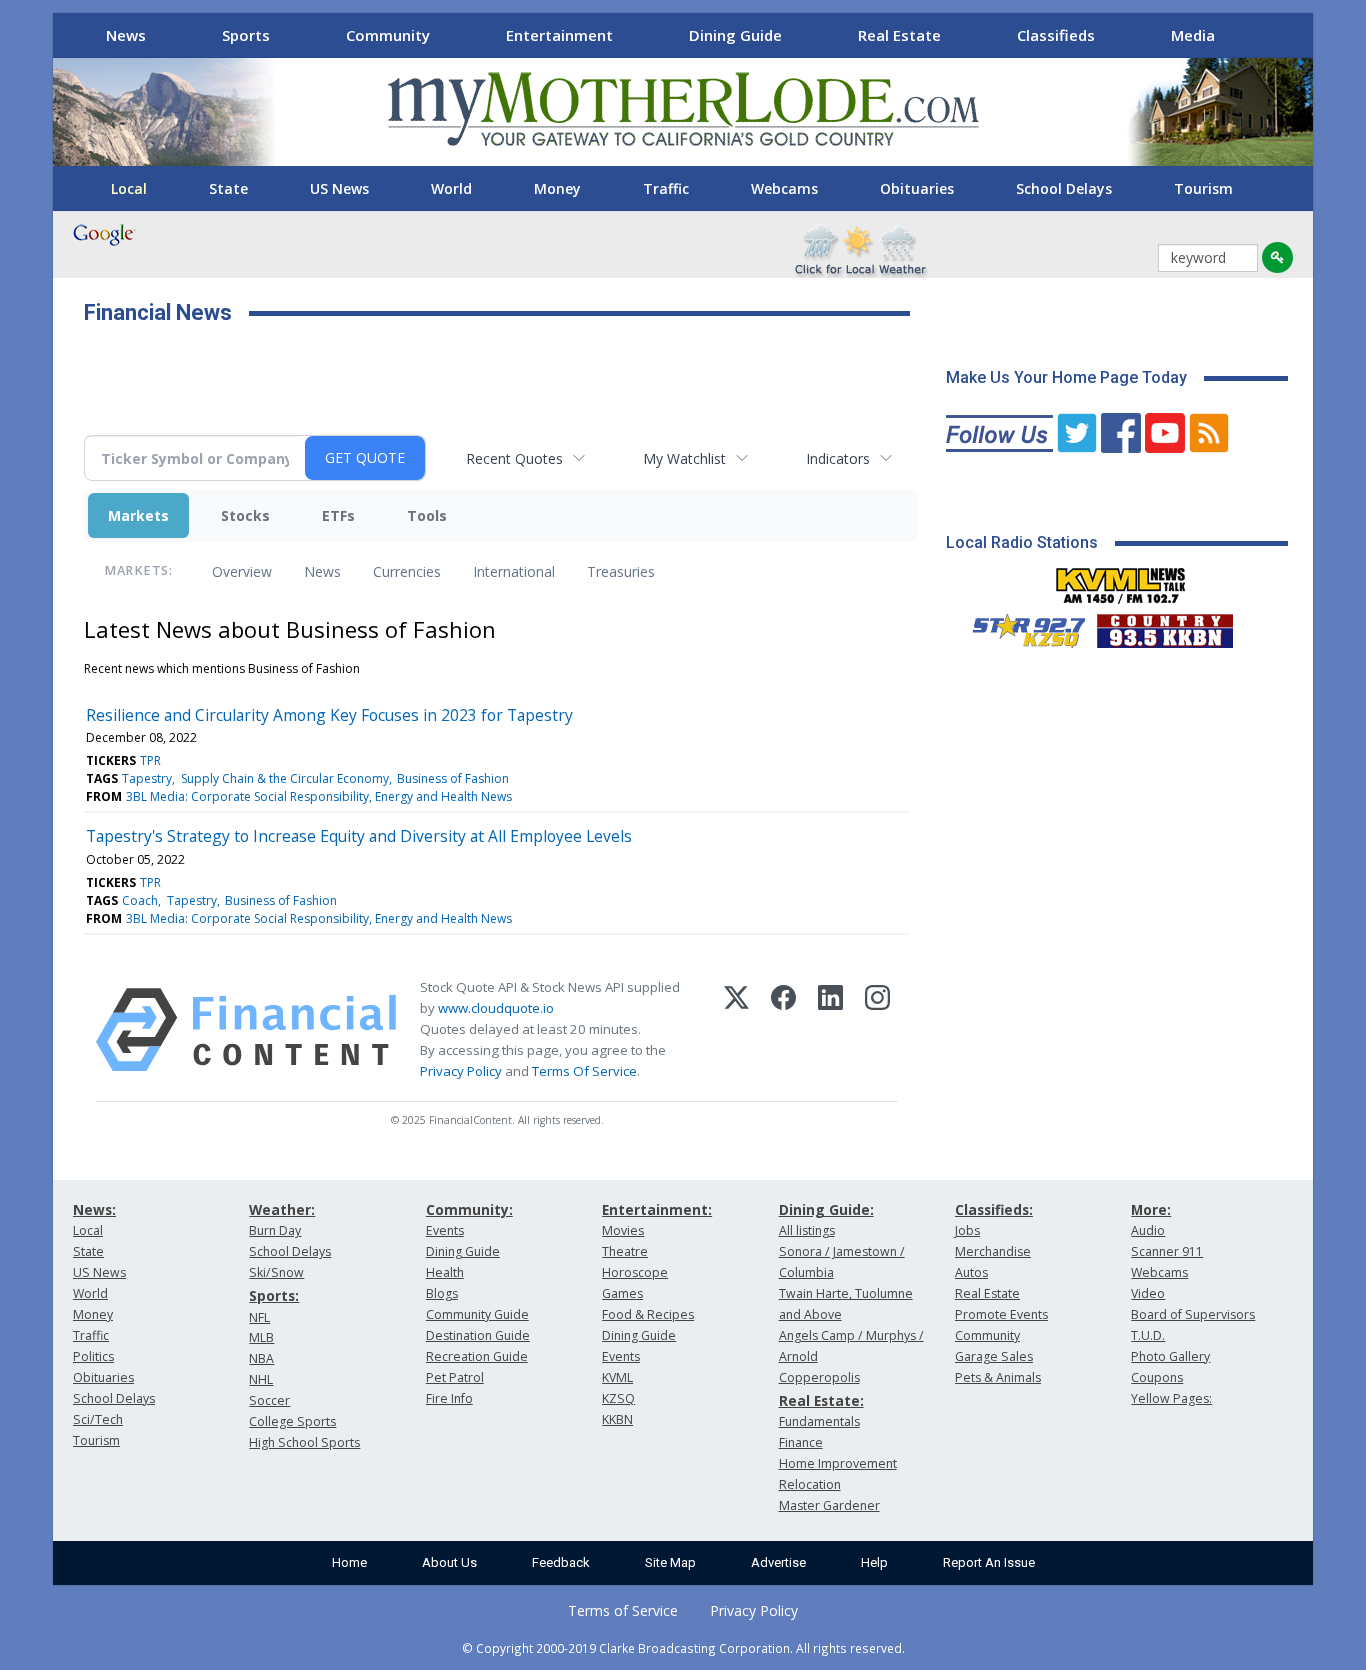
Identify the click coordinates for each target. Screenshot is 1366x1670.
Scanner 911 (1167, 1251)
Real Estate (899, 35)
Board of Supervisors (1193, 1314)
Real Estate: (821, 1400)
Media (1193, 35)
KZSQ (618, 1398)
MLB (261, 1337)
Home (349, 1562)
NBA (261, 1358)
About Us (449, 1562)
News (126, 35)
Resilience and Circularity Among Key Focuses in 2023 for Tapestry (329, 715)
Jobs (967, 1230)
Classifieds (1056, 35)
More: (1151, 1209)
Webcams (784, 188)
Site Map (670, 1562)
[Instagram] (877, 1030)
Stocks (245, 515)
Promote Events (1001, 1314)
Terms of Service (623, 1610)
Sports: (274, 1295)
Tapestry (147, 778)
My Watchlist (684, 458)
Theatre (625, 1251)
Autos (971, 1272)
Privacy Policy (461, 1071)
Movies (623, 1230)
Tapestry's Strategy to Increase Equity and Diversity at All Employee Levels (359, 836)
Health (445, 1272)
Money (557, 188)
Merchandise (993, 1251)
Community (388, 35)
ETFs (338, 515)
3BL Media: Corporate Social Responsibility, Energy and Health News (319, 796)
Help (874, 1562)
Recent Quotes (514, 458)
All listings (807, 1230)
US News (339, 188)
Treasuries (621, 571)
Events (445, 1230)
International (514, 571)
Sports (246, 35)
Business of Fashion (453, 778)
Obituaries (917, 188)
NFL (259, 1317)
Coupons (1157, 1377)
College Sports (292, 1421)
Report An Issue (989, 1562)
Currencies (407, 571)
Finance (801, 1442)
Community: (469, 1209)
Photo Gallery (1170, 1356)
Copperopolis (819, 1377)
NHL (261, 1379)
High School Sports (304, 1442)
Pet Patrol (455, 1377)
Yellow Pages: (1171, 1398)
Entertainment (559, 35)
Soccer (269, 1400)
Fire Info (449, 1398)
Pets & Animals (998, 1377)
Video (1148, 1293)
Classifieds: (994, 1209)
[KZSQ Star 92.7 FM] (1020, 626)
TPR (150, 760)
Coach (140, 900)
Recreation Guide (477, 1356)
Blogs (442, 1293)
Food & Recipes (648, 1314)
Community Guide (477, 1314)
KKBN (617, 1419)
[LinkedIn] (830, 1030)
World (451, 188)
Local (129, 188)
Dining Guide (735, 35)
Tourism (1203, 188)
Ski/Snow (276, 1272)
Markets (138, 515)
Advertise (778, 1562)
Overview (242, 571)
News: (94, 1209)
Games (622, 1293)
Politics (93, 1356)
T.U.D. (1148, 1335)
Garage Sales (994, 1356)
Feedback (561, 1562)
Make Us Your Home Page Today (1066, 377)
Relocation (810, 1484)
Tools (427, 515)
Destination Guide (478, 1335)
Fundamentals (819, 1421)
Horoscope (635, 1272)
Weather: (282, 1209)
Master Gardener (829, 1505)
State (228, 188)
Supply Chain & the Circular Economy (285, 778)
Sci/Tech (98, 1419)
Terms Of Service (584, 1071)
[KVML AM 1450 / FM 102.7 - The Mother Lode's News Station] (1121, 580)
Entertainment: (657, 1209)
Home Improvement (838, 1463)
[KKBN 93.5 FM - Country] (1164, 626)
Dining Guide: (826, 1209)
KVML (617, 1377)
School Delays (1064, 188)
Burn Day (275, 1230)
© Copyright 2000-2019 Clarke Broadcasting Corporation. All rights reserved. (683, 1648)
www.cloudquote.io (496, 1008)
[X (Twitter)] (736, 1030)
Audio (1148, 1230)
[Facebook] (783, 1030)
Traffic (666, 188)
